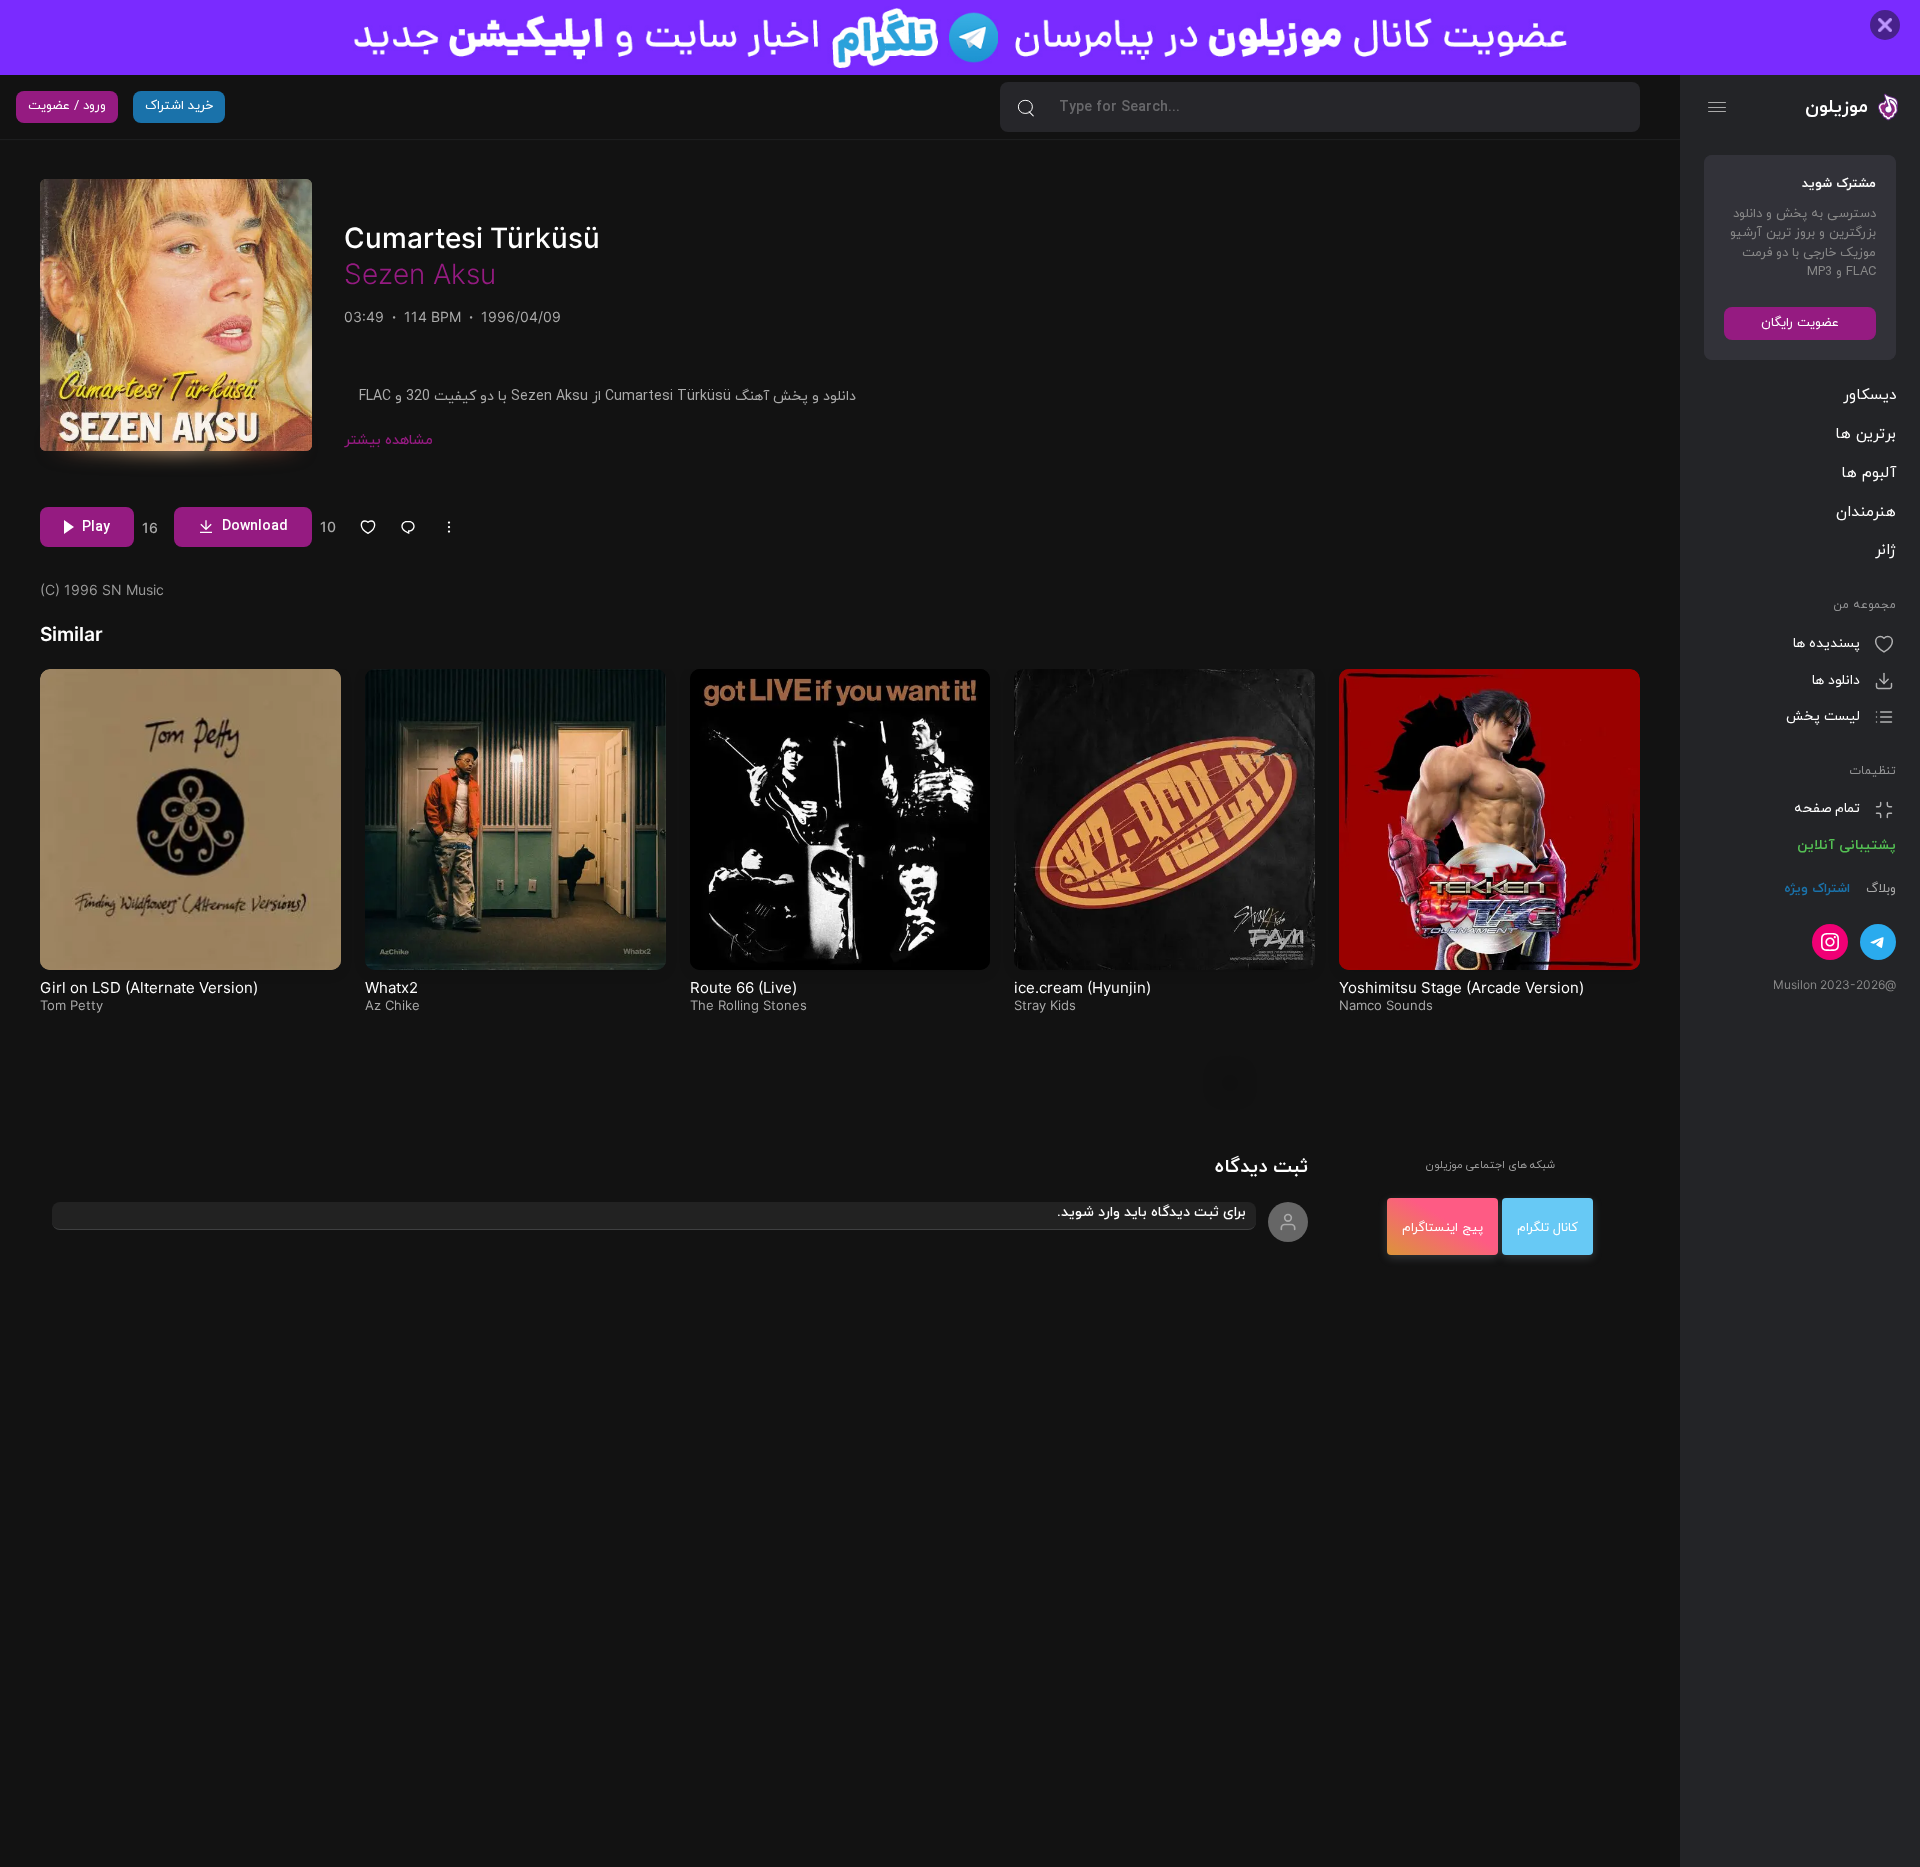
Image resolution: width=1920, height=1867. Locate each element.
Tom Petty (71, 1005)
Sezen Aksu (420, 274)
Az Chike (392, 1005)
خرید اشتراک (179, 106)
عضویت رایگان (1800, 323)
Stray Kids (1045, 1005)
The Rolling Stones (748, 1005)
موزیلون (1836, 107)
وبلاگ (1879, 889)
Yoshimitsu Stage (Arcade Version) (1461, 987)
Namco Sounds (1386, 1005)
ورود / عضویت (67, 106)
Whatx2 (391, 987)
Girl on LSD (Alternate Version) (149, 987)
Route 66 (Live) (743, 987)
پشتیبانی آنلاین (1846, 845)
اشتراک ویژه (1817, 889)
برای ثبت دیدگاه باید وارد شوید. (1151, 1212)
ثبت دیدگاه (1261, 1167)
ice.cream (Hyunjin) (1082, 987)
